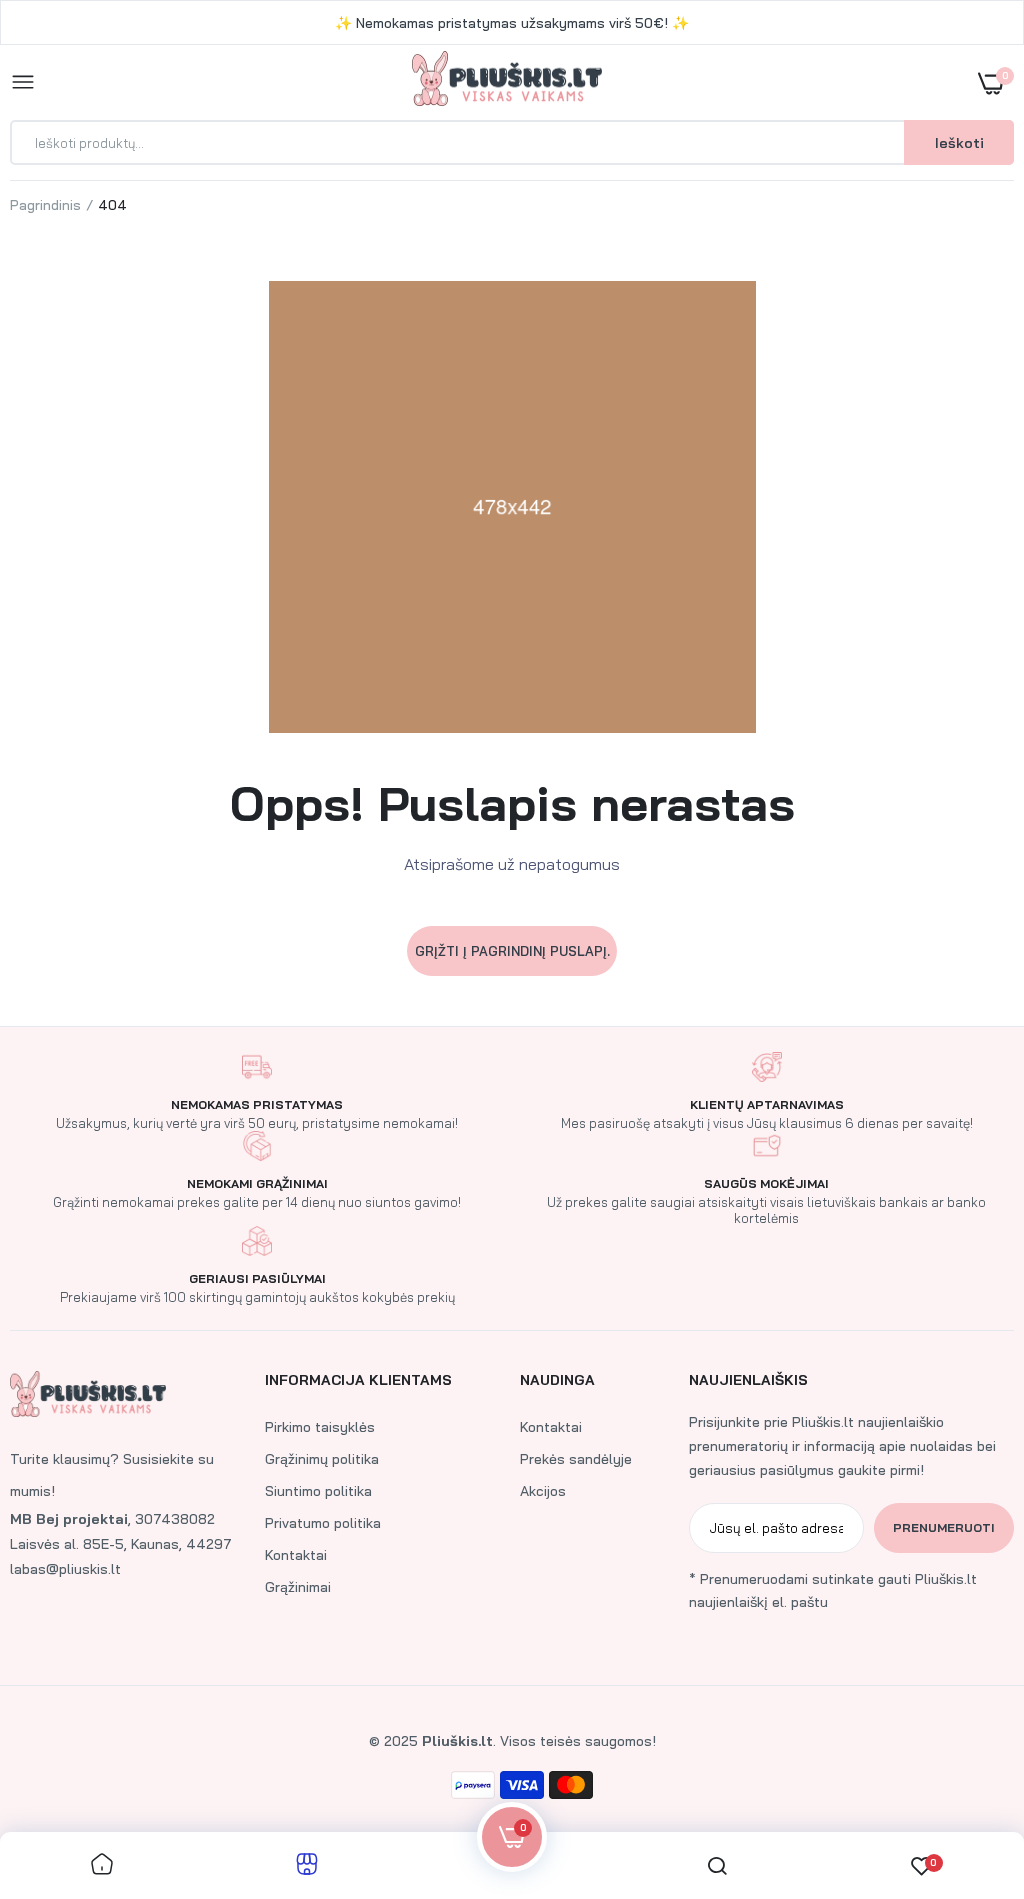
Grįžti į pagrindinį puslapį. (512, 951)
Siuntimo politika (318, 1491)
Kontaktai (296, 1555)
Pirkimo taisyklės (320, 1427)
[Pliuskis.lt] (507, 82)
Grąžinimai (298, 1587)
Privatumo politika (323, 1523)
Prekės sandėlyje (576, 1459)
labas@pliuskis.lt (65, 1569)
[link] (969, 1774)
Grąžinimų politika (322, 1459)
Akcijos (543, 1491)
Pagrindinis (45, 205)
